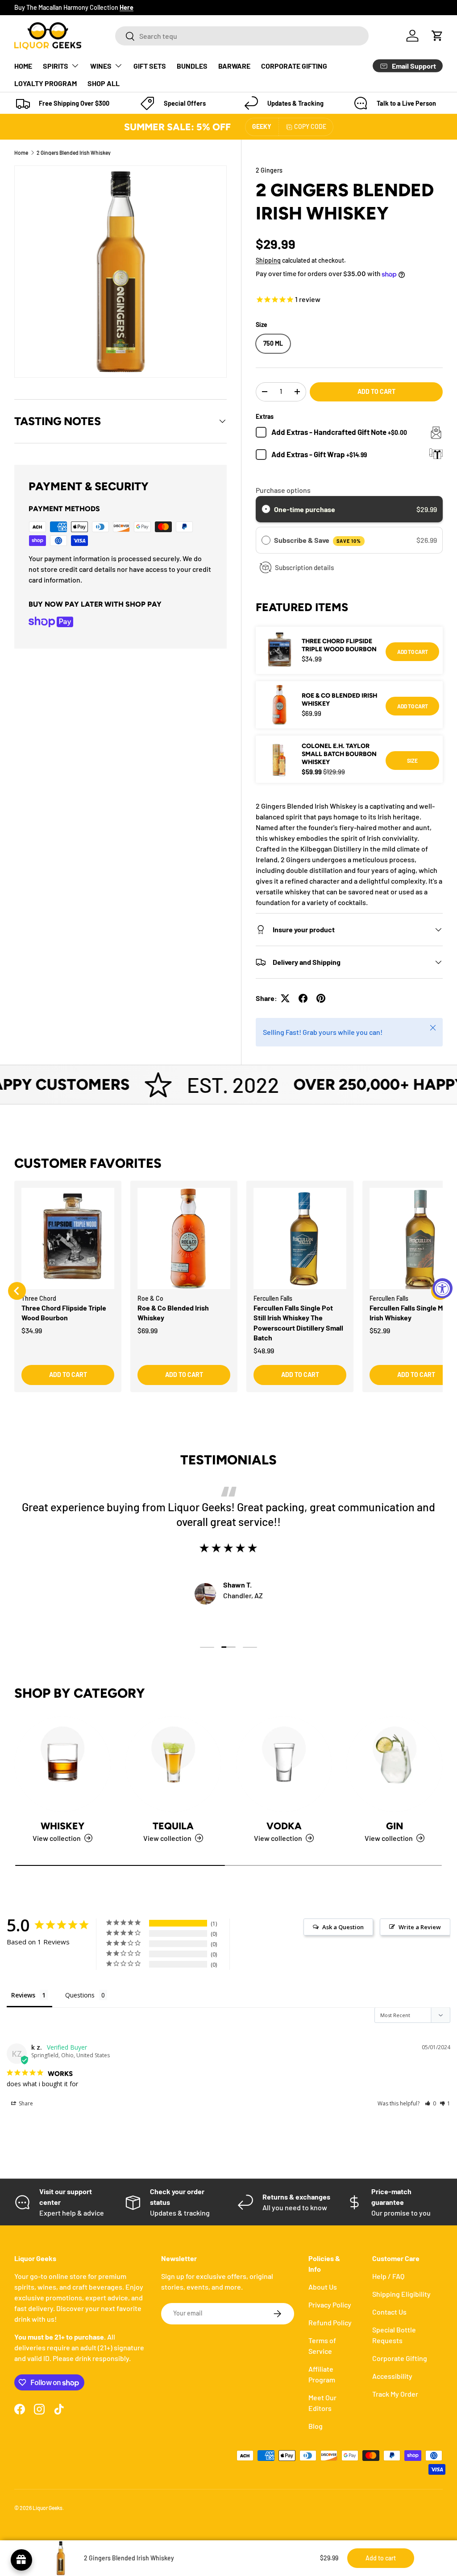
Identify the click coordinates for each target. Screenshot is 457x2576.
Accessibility (392, 2376)
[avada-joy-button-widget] (21, 2560)
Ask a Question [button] (343, 1927)
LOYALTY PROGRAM (46, 83)
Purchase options (283, 490)
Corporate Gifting (400, 2358)
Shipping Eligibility (401, 2294)
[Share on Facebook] (303, 998)
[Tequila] (173, 1764)
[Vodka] (284, 1764)
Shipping (268, 260)
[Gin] (395, 1764)
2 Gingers (269, 170)
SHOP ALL (104, 83)
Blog (316, 2426)
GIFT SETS (150, 66)
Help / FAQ (388, 2276)
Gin (395, 1826)
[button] (437, 36)
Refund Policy (330, 2322)
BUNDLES (192, 66)
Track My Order (395, 2394)
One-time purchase (305, 509)
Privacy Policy (330, 2305)
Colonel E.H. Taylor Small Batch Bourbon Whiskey (339, 754)
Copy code (310, 126)
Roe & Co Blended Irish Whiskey (339, 700)
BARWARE (234, 66)
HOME (23, 66)
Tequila (173, 1826)
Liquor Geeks (48, 2508)
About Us (323, 2287)
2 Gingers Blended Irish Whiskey (74, 153)
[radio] (266, 509)
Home (21, 153)
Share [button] (25, 2103)
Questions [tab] (80, 1995)
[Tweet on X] (285, 998)
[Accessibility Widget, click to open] (442, 1288)
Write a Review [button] (420, 1927)
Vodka (284, 1826)
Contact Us (389, 2312)
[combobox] (242, 36)
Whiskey (62, 1826)
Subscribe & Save (318, 540)
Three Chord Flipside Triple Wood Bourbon (339, 645)
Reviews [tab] (23, 1995)
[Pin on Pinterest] (321, 998)
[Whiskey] (62, 1764)
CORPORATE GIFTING (294, 66)
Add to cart (376, 391)
